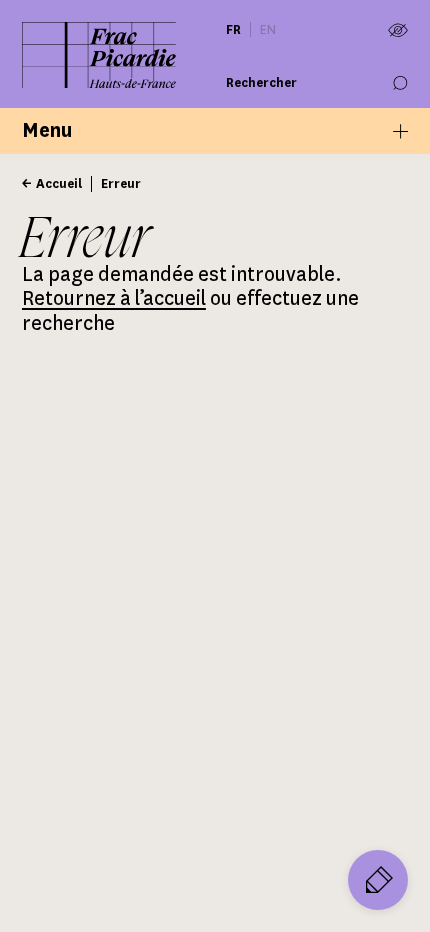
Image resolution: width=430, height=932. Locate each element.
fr (233, 29)
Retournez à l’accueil (114, 298)
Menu (47, 130)
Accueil (59, 183)
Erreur (121, 183)
